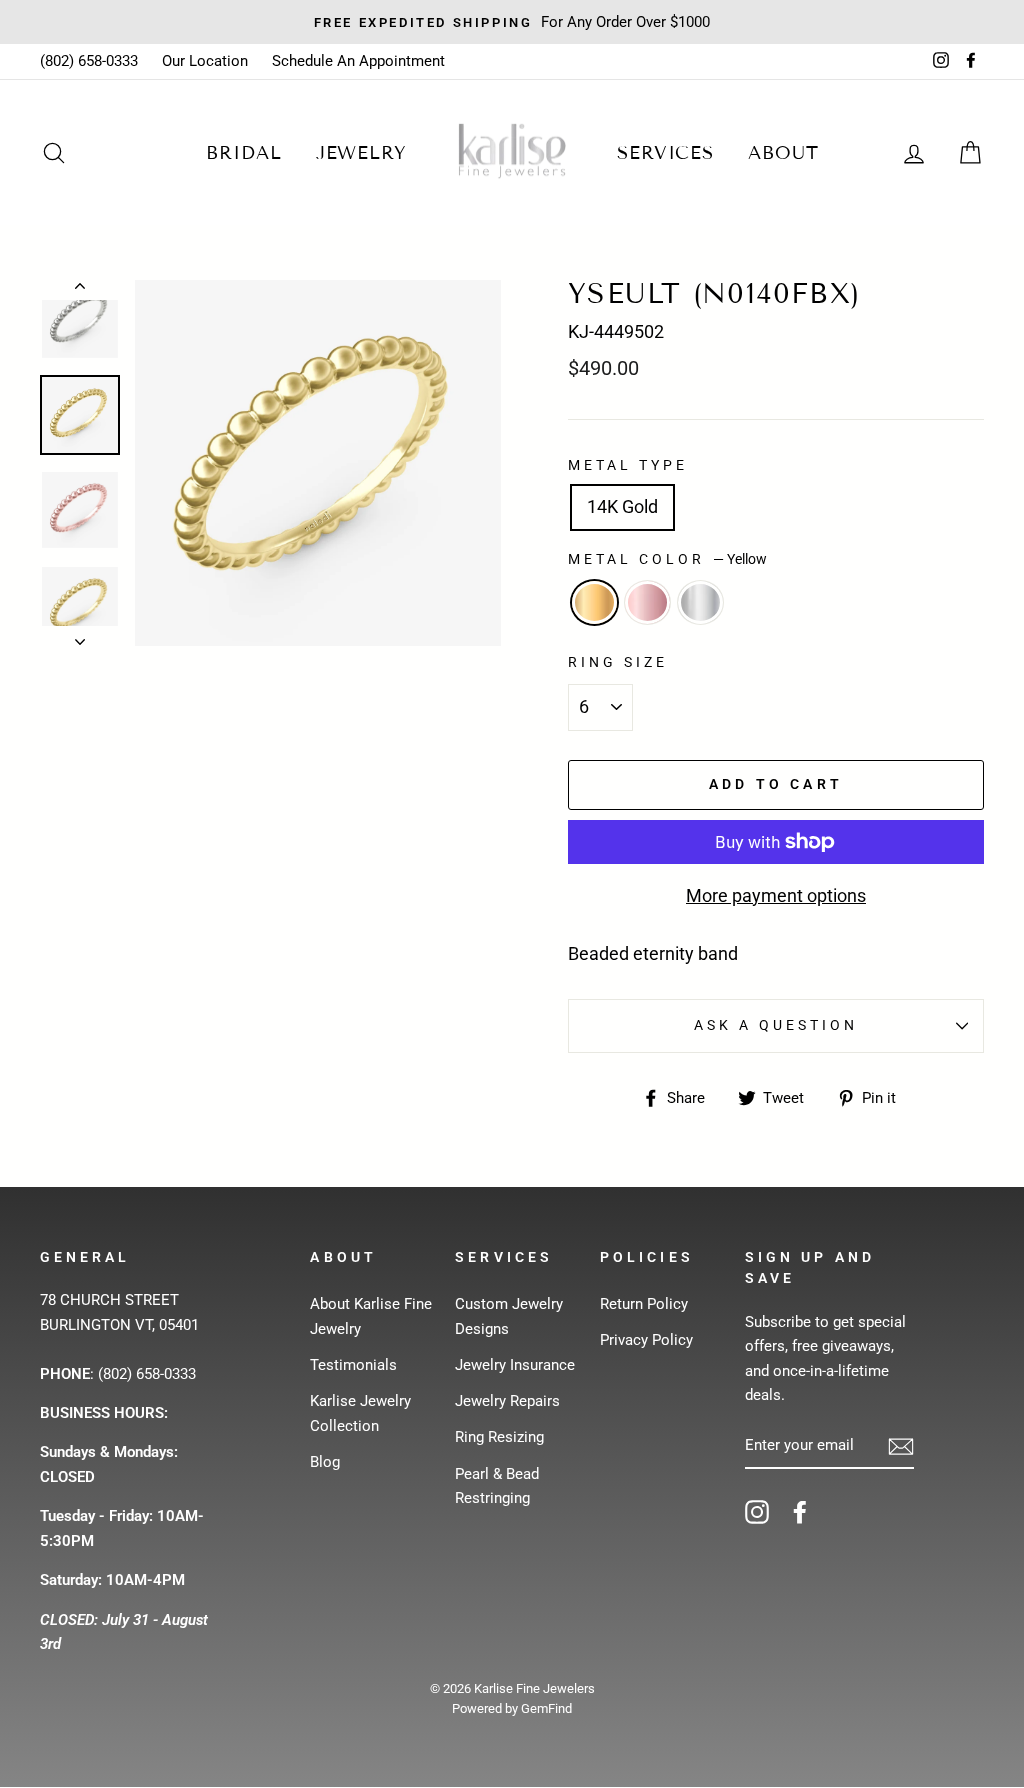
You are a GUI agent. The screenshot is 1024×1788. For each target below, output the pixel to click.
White (700, 602)
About (783, 153)
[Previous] (80, 290)
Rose (647, 602)
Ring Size (618, 662)
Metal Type (628, 465)
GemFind (546, 1708)
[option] (512, 22)
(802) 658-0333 (89, 61)
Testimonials (353, 1365)
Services (665, 153)
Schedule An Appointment (358, 61)
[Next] (80, 636)
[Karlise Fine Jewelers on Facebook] (800, 1511)
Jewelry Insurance (515, 1365)
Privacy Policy (646, 1340)
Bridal (243, 153)
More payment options (776, 895)
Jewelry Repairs (507, 1401)
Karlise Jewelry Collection (360, 1413)
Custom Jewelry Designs (509, 1316)
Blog (325, 1462)
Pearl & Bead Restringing (497, 1486)
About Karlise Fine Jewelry (371, 1316)
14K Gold (622, 506)
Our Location (205, 61)
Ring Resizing (499, 1437)
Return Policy (644, 1304)
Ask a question (776, 1025)
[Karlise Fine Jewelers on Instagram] (757, 1511)
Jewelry (361, 153)
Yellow (594, 602)
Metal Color (667, 559)
